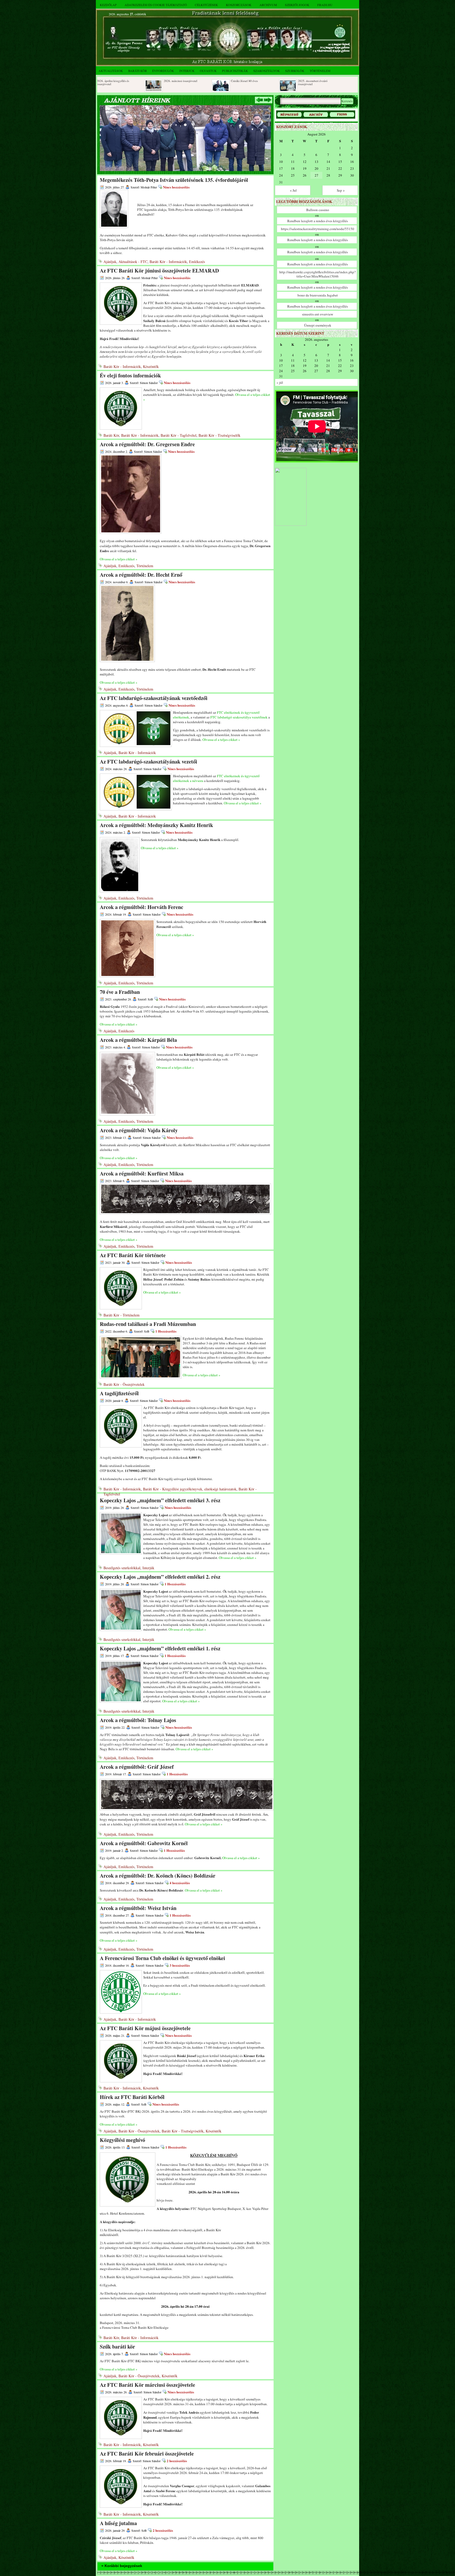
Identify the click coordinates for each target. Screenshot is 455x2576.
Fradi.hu (325, 5)
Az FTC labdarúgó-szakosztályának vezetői (149, 762)
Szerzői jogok (297, 5)
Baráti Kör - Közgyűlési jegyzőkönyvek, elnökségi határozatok (190, 1489)
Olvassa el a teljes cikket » (119, 559)
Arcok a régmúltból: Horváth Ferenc (142, 907)
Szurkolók (295, 71)
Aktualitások (111, 71)
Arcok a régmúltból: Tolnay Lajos (138, 1720)
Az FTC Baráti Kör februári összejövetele (147, 2454)
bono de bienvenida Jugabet (318, 295)
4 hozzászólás (180, 1883)
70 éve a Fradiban (120, 992)
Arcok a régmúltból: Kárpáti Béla (138, 1040)
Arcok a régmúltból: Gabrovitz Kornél (144, 1843)
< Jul (293, 190)
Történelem (320, 71)
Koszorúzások (239, 5)
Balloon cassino (318, 210)
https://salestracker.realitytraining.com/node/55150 (318, 229)
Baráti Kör (138, 71)
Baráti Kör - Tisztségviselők (219, 435)
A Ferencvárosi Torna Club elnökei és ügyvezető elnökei (162, 1958)
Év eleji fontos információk (130, 375)
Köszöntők (151, 366)
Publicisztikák (235, 71)
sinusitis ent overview (318, 314)
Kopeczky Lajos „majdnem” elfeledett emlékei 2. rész (160, 1577)
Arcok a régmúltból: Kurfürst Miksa (142, 1173)
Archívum (268, 5)
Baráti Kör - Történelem (122, 1315)
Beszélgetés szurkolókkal (122, 1568)
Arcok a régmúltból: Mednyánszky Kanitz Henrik (156, 825)
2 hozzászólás (177, 2461)
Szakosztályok (267, 71)
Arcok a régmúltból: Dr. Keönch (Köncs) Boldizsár (158, 1876)
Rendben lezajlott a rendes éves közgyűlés (318, 221)
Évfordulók (163, 71)
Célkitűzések (206, 5)
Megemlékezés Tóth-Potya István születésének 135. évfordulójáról (174, 180)
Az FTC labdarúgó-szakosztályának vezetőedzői (154, 698)
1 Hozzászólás (166, 1331)
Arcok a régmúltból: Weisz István (138, 1908)
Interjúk (187, 71)
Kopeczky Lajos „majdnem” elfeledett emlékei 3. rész (160, 1500)
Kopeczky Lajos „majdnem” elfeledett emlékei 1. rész (160, 1648)
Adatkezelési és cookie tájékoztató (156, 5)
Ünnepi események (318, 325)
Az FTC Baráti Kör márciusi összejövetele (147, 2385)
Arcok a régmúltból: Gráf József (137, 1767)
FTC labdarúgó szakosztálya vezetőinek (239, 717)
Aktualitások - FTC (133, 262)
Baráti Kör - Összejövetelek (124, 1384)
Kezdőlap (108, 5)
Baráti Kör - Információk (168, 262)
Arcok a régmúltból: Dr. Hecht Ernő (141, 575)
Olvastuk (208, 71)
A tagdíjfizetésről (119, 1393)
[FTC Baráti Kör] (291, 525)
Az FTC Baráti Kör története (133, 1255)
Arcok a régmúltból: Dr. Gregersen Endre (147, 444)
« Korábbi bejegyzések (122, 2566)
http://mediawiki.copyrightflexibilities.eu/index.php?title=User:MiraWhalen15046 (318, 274)
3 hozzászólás (180, 1965)
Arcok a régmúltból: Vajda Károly (139, 1130)
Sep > (341, 190)
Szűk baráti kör (117, 2347)
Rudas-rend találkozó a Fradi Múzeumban (148, 1324)
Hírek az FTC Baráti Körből (132, 2097)
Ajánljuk (110, 262)
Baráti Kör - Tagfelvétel (179, 435)
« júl (280, 382)
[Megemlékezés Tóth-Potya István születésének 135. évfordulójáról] (185, 170)
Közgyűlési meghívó (122, 2140)
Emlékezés (197, 262)
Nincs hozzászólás (176, 187)
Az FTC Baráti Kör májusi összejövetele (145, 2028)
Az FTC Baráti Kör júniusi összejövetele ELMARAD (159, 271)
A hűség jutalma (118, 2523)
